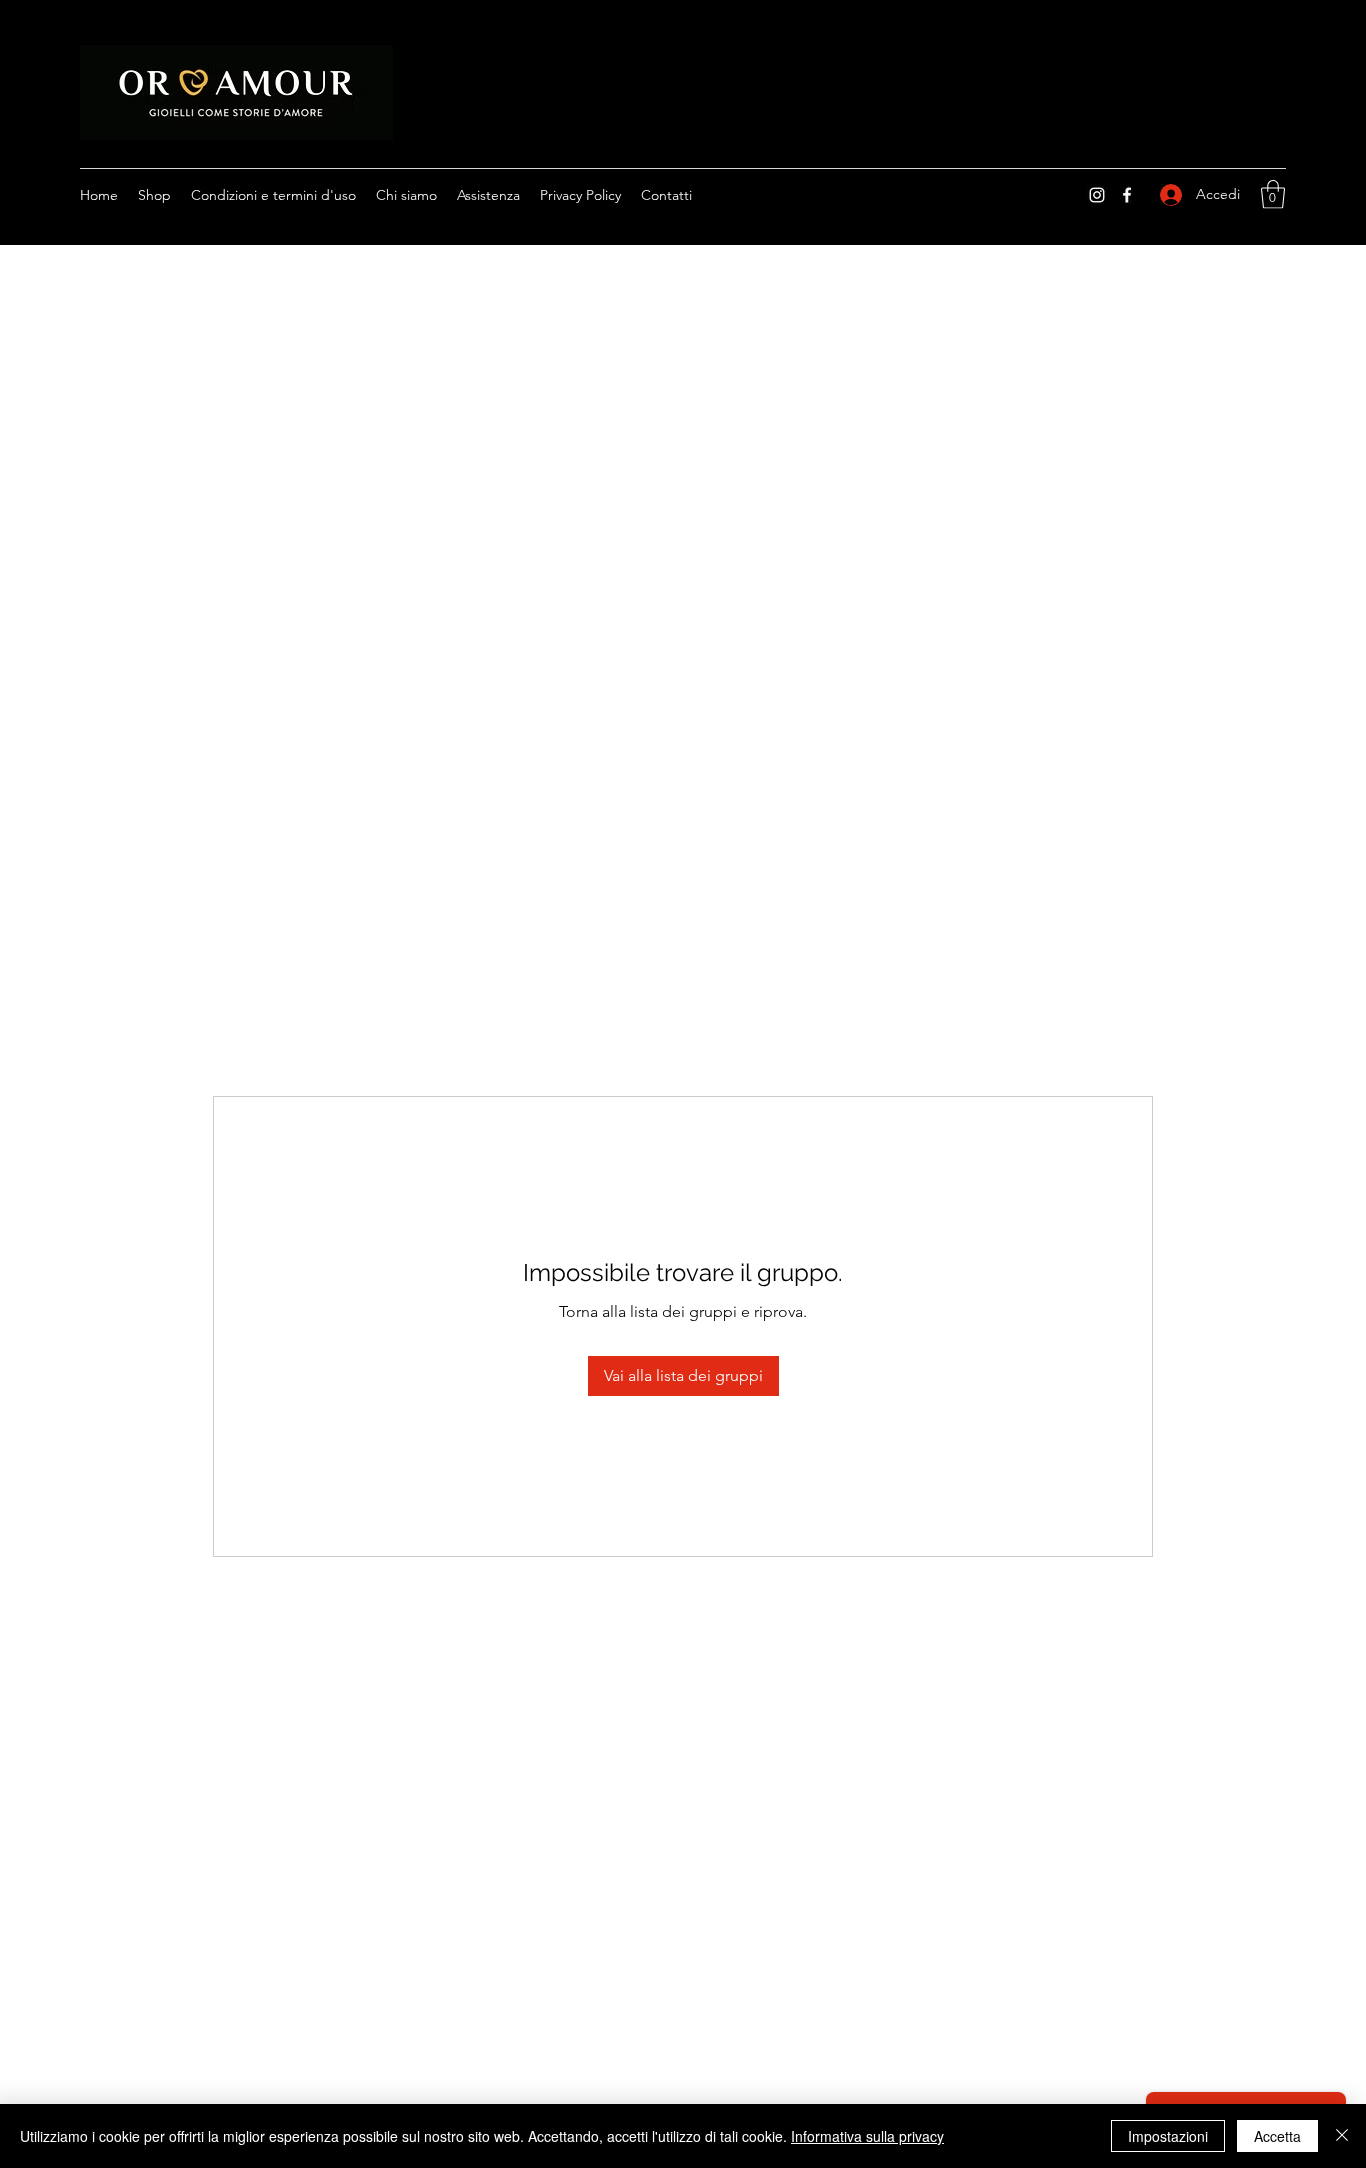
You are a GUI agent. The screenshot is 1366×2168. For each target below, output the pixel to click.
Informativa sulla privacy (867, 2136)
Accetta (1277, 2136)
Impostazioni (1168, 2136)
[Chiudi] (1342, 2136)
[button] (1273, 194)
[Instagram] (1097, 195)
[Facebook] (1127, 195)
